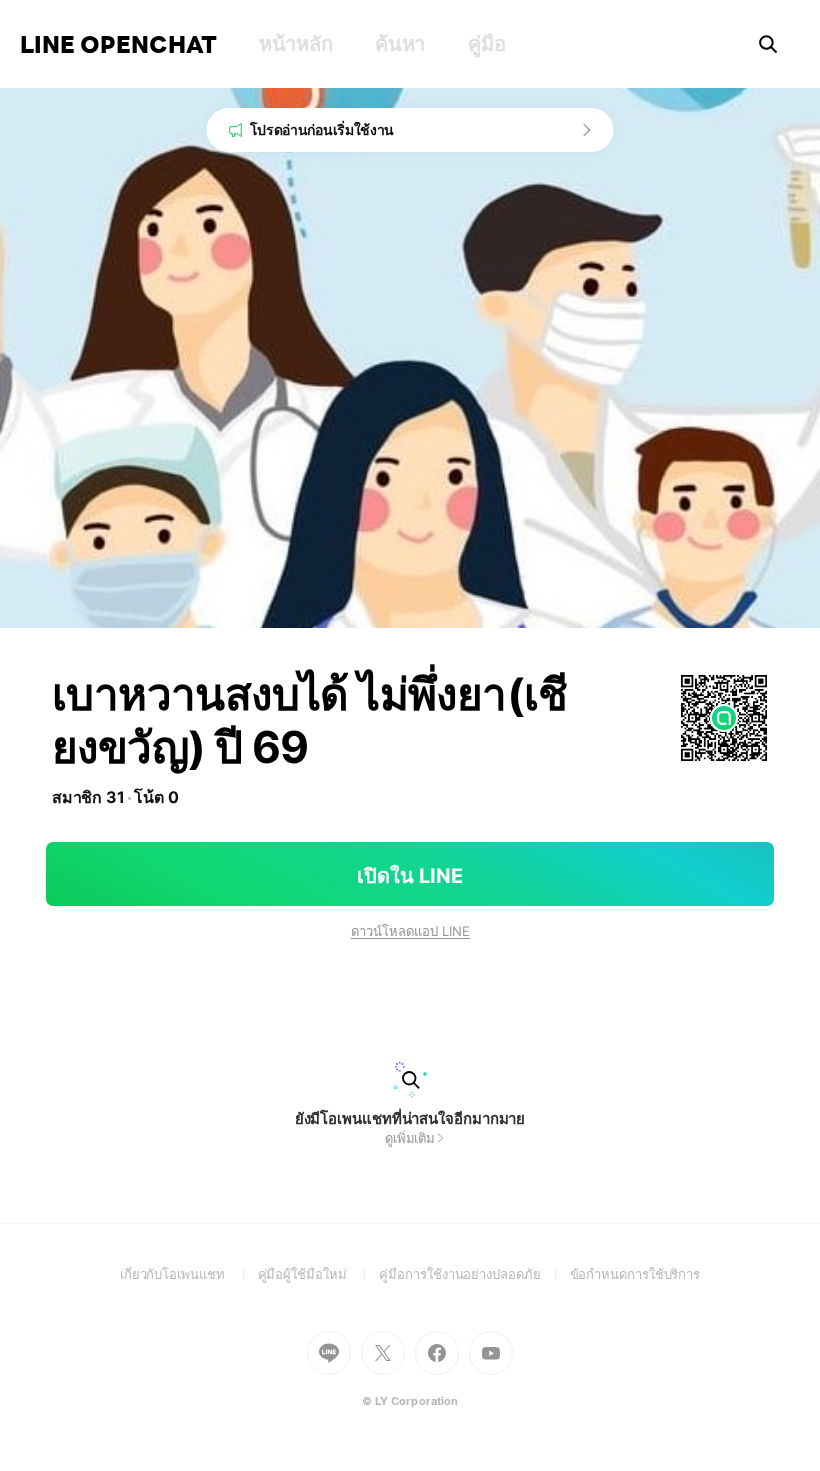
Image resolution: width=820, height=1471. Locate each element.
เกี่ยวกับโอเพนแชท (189, 1274)
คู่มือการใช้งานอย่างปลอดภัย (474, 1274)
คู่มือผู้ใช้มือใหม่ (319, 1274)
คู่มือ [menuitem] (486, 44)
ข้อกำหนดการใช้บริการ (635, 1274)
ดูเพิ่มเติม (410, 1138)
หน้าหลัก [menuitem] (295, 44)
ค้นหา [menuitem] (400, 44)
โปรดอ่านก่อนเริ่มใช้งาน (322, 129)
